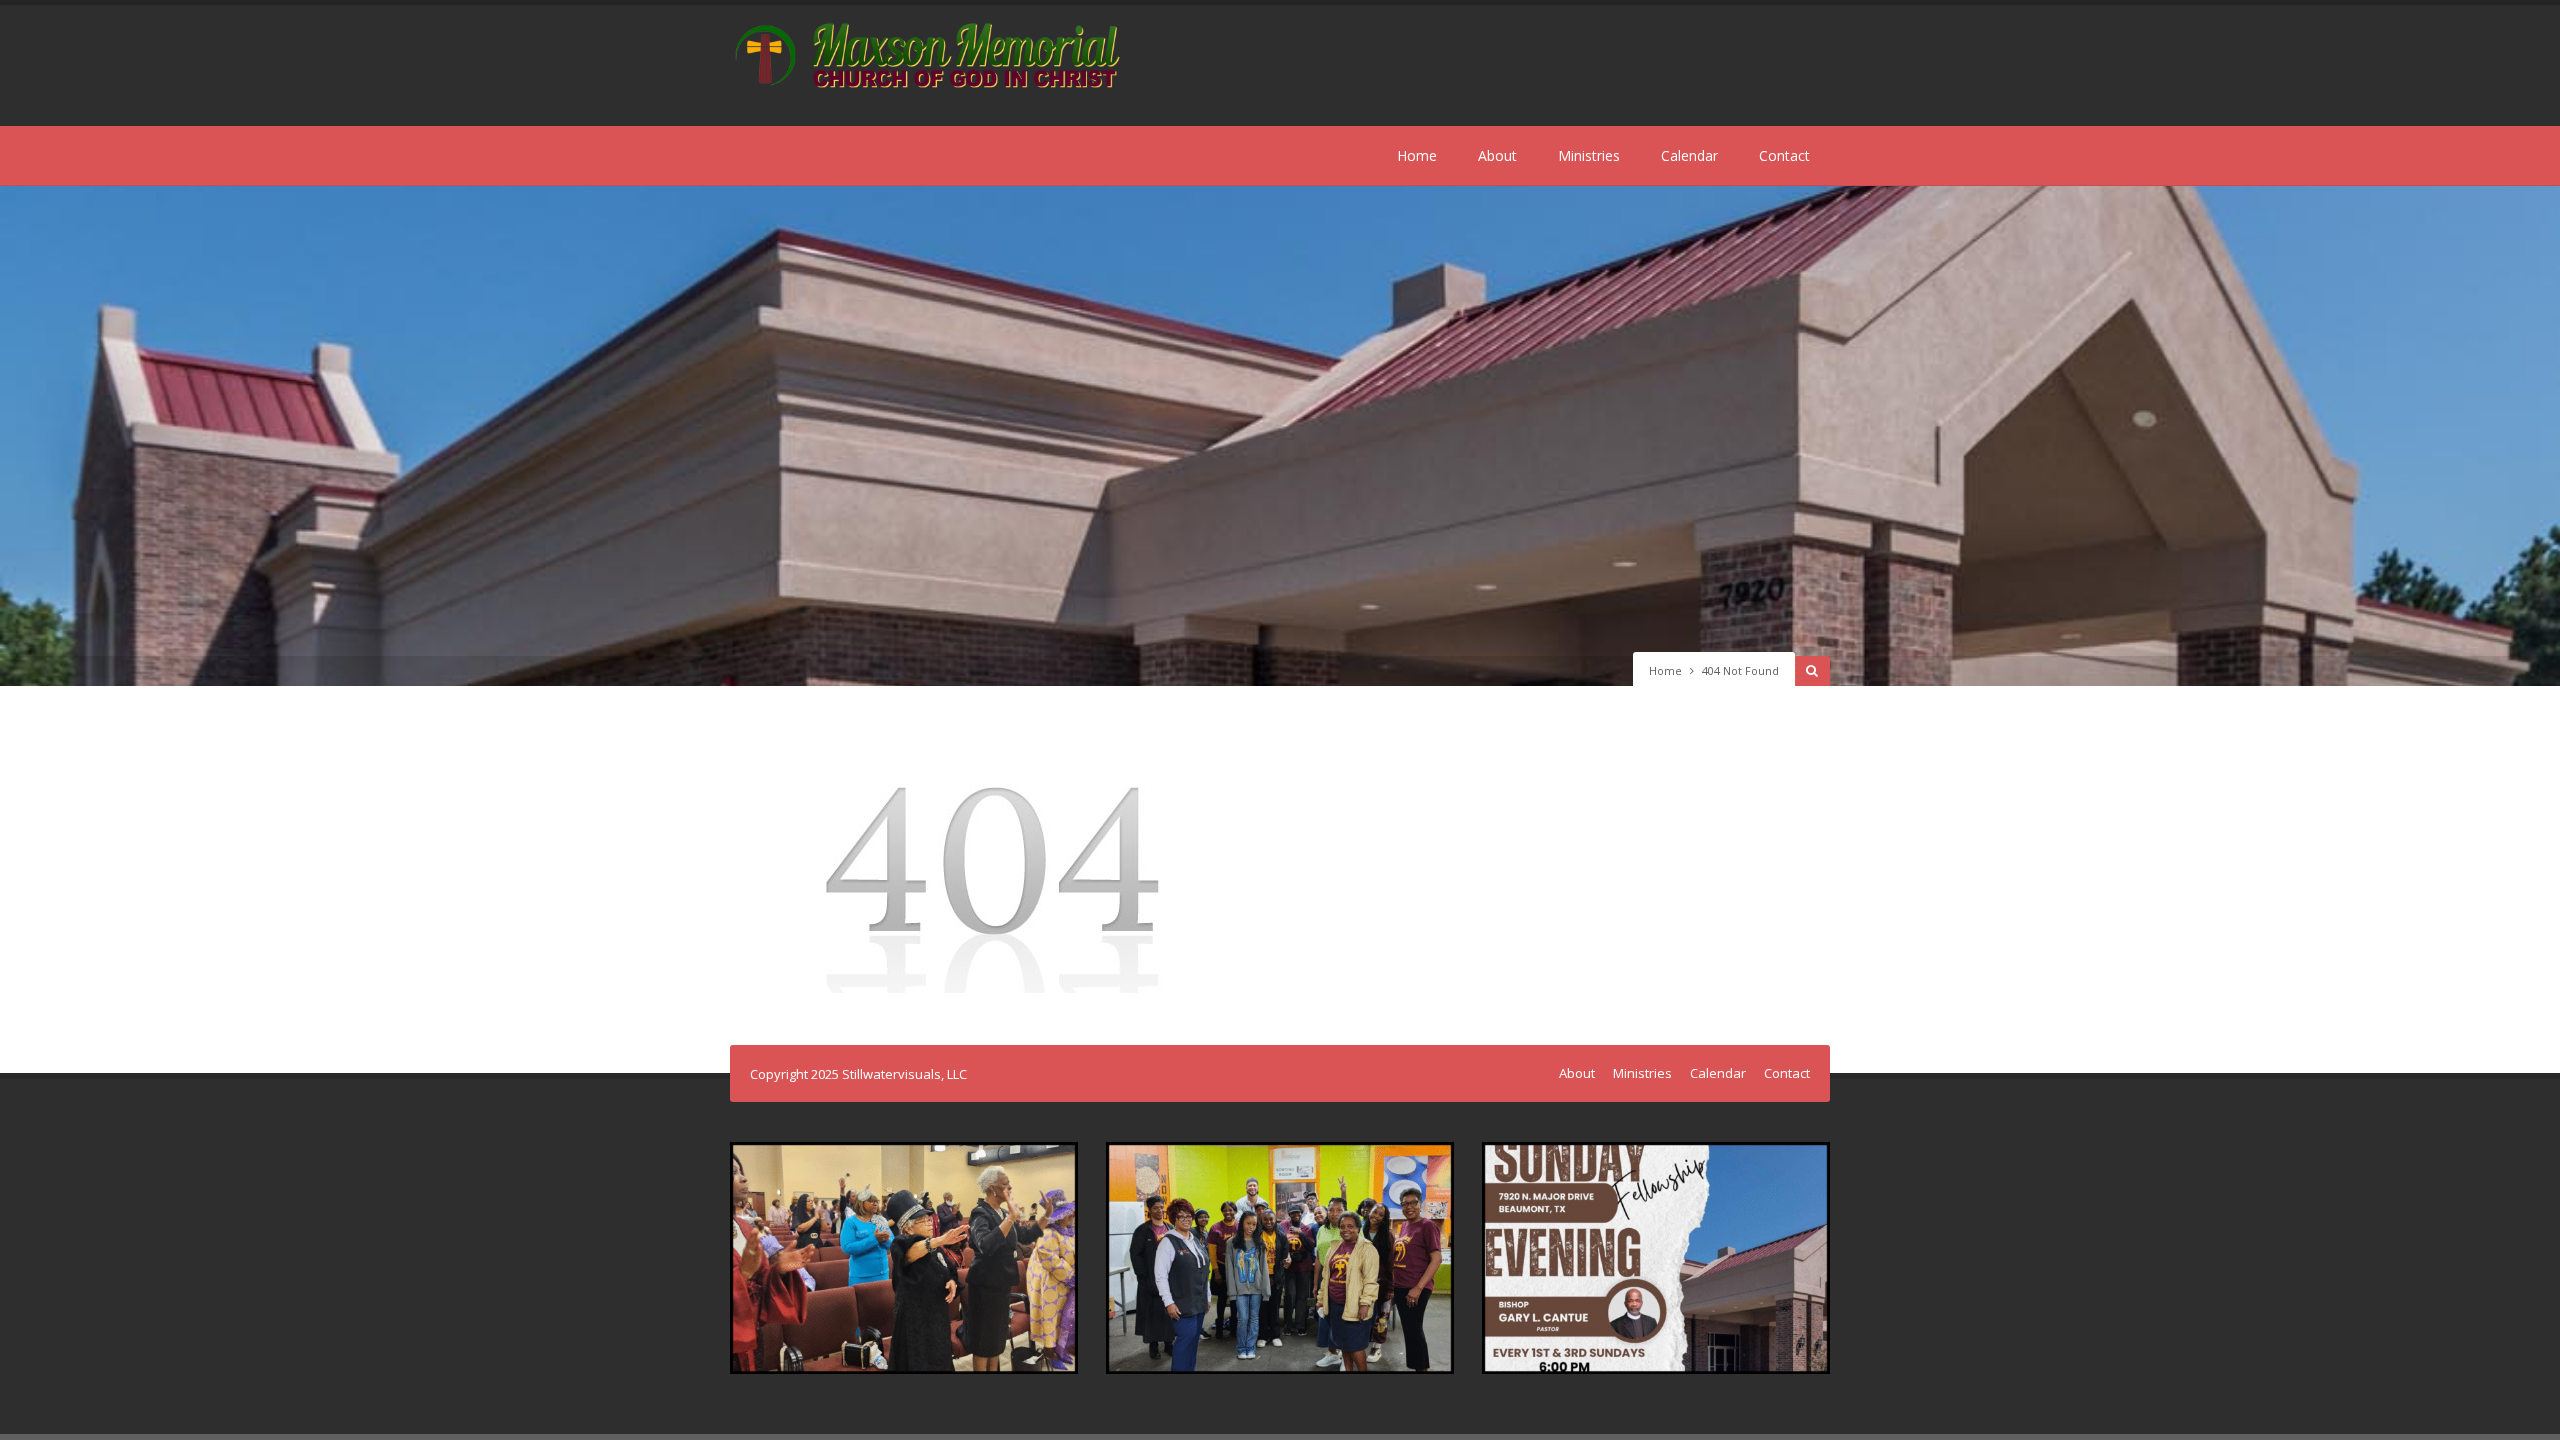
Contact (1784, 155)
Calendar (1689, 155)
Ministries (1589, 155)
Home (1417, 155)
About (1497, 155)
